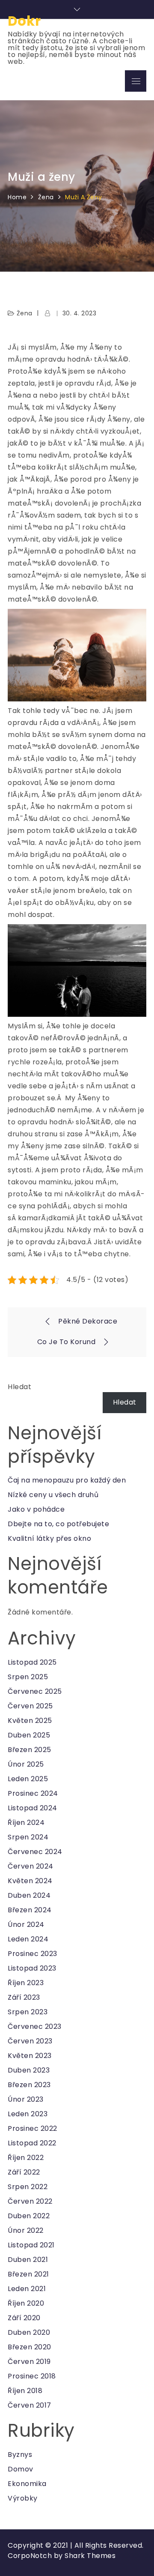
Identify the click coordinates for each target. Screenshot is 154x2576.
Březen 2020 (30, 2347)
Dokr (24, 21)
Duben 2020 (29, 2332)
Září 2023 (24, 1997)
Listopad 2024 (33, 1808)
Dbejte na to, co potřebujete (58, 1524)
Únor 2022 (26, 2230)
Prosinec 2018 (32, 2376)
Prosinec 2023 (33, 1954)
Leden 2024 (28, 1939)
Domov (21, 2469)
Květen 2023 (30, 2056)
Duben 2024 (29, 1895)
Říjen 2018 (25, 2391)
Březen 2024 (30, 1910)
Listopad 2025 (32, 1662)
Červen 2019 (29, 2362)
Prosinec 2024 (33, 1793)
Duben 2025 (29, 1735)
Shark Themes (90, 2556)
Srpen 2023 (28, 2012)
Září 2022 (24, 2172)
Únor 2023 (26, 2099)
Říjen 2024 (26, 1823)
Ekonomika (27, 2484)
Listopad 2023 (32, 1968)
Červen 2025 (30, 1706)
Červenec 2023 (35, 2026)
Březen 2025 (30, 1750)
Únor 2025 (26, 1764)
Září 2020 (24, 2318)
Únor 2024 (26, 1925)
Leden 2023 (28, 2114)
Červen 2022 (30, 2201)
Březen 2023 (29, 2085)
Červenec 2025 (35, 1691)
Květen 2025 (30, 1721)
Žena (25, 313)
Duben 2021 (28, 2260)
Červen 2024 (31, 1866)
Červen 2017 (30, 2405)
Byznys (20, 2455)
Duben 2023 (29, 2070)
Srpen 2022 (28, 2187)
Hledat (19, 1387)
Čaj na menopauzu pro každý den (67, 1480)
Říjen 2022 (26, 2158)
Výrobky (23, 2498)
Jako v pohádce (36, 1509)
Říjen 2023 (26, 1983)
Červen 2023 (30, 2041)
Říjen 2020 (26, 2303)
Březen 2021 (28, 2274)
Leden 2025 (28, 1779)
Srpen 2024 (28, 1837)
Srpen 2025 (28, 1677)
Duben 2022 (29, 2216)
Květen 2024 (30, 1881)
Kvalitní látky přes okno (49, 1538)
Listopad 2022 (32, 2143)
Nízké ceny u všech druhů (53, 1495)
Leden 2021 (27, 2289)
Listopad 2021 (31, 2245)
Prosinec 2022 (33, 2128)
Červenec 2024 (35, 1852)
